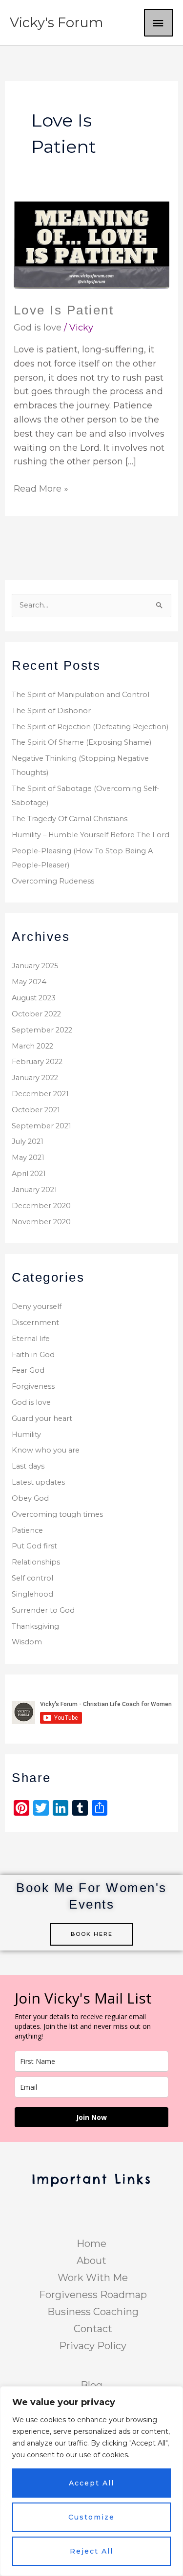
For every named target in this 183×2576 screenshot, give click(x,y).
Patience (27, 1530)
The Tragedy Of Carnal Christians (70, 819)
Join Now (91, 2117)
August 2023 (34, 998)
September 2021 (41, 1126)
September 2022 (42, 1030)
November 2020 (41, 1222)
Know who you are (46, 1450)
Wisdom (27, 1642)
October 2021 (36, 1110)
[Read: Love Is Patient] (92, 245)
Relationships (36, 1562)
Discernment (35, 1323)
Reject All (91, 2551)
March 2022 (32, 1046)
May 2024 (29, 982)
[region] (91, 2481)
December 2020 (41, 1206)
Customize (91, 2517)
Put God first (34, 1546)
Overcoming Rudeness (53, 881)
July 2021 (28, 1141)
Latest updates (38, 1482)
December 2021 (40, 1094)
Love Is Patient (64, 310)
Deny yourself (37, 1306)
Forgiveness (33, 1386)
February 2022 (37, 1062)
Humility (26, 1435)
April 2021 (29, 1174)
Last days (28, 1466)
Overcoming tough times (57, 1514)
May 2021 (28, 1158)
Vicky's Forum (57, 23)
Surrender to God (43, 1610)
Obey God (30, 1498)
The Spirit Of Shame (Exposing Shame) (81, 742)
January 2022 (35, 1078)
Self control (32, 1578)
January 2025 (35, 966)
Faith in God (33, 1355)
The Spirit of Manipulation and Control (81, 695)
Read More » (41, 488)
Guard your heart (42, 1418)
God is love (38, 328)
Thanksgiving (35, 1626)
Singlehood (32, 1594)
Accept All (91, 2483)
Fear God (28, 1370)
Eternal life (31, 1339)
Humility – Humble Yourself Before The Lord (91, 835)
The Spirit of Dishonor (51, 711)
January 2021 (34, 1190)
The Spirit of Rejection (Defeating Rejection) (90, 727)
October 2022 (36, 1014)
